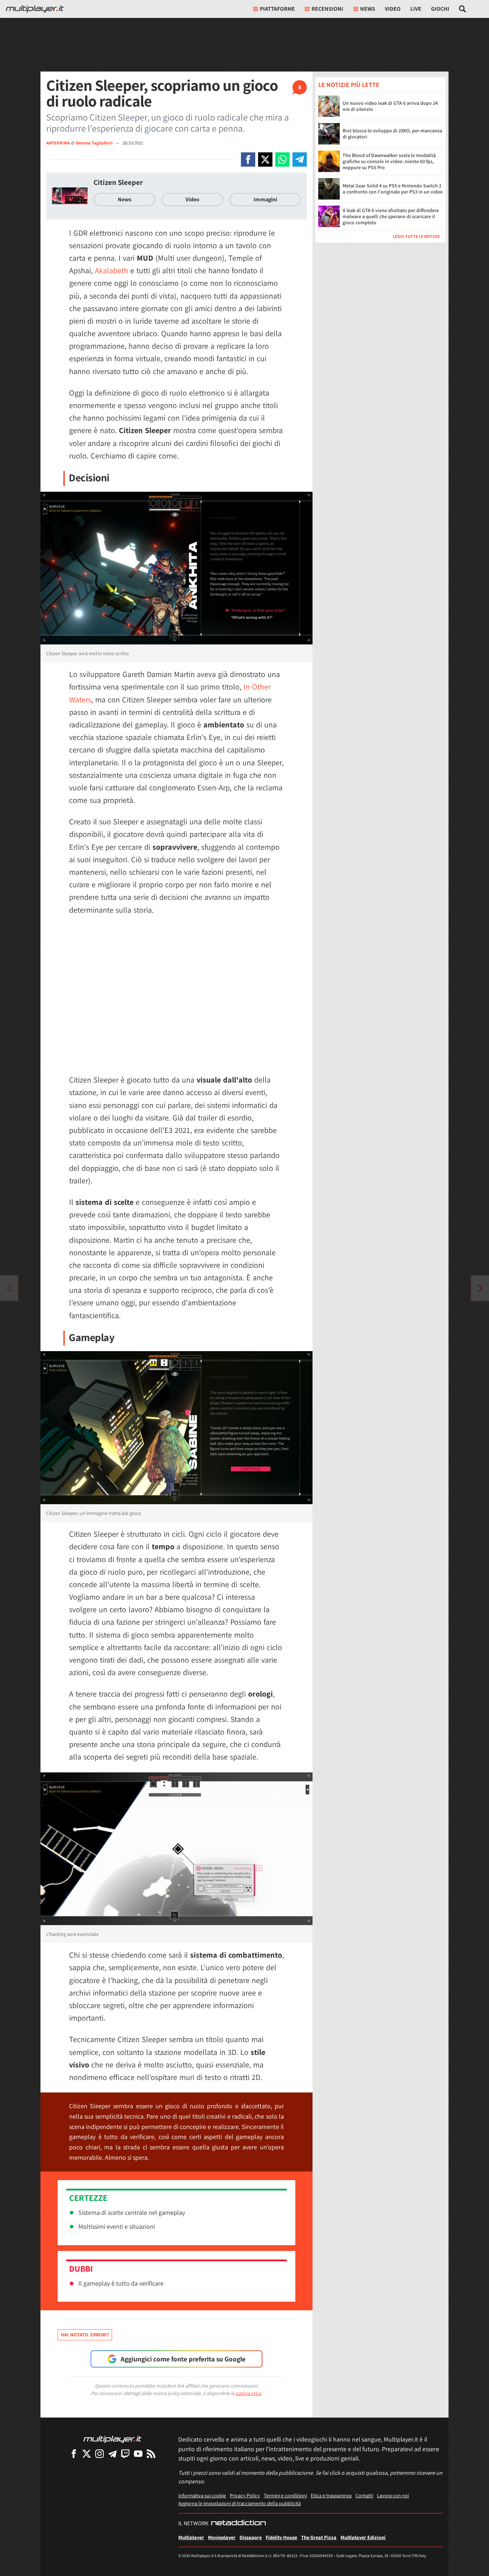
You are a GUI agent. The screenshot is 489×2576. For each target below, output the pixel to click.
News (125, 199)
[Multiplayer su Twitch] (125, 2454)
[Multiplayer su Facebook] (74, 2454)
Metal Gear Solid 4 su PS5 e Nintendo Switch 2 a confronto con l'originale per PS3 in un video (393, 189)
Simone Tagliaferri (95, 143)
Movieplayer (222, 2537)
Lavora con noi (393, 2495)
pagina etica (248, 2393)
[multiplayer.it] (112, 2439)
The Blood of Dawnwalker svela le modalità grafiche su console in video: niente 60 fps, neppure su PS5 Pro (389, 161)
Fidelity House (281, 2537)
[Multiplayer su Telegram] (112, 2454)
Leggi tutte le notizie (416, 236)
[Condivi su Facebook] (248, 160)
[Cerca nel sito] (463, 9)
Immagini (265, 199)
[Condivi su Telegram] (300, 160)
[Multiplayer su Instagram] (100, 2454)
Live (416, 9)
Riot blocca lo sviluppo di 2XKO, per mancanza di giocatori (392, 134)
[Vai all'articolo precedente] (480, 1288)
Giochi (440, 9)
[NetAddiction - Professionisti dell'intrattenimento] (238, 2523)
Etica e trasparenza (331, 2495)
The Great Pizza (319, 2537)
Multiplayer (191, 2537)
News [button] (368, 9)
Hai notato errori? (85, 2335)
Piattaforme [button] (277, 9)
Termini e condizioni (285, 2495)
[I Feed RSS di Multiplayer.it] (151, 2454)
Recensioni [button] (327, 9)
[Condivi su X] (265, 160)
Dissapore (251, 2537)
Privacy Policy (245, 2495)
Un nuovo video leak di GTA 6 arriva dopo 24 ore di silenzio (390, 106)
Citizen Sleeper (118, 182)
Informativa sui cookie (202, 2495)
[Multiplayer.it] (35, 9)
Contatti (364, 2495)
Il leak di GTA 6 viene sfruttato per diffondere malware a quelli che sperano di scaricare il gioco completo (391, 216)
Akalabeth (112, 270)
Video (393, 9)
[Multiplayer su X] (87, 2454)
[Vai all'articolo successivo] (9, 1288)
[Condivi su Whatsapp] (282, 160)
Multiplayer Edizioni (363, 2537)
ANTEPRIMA (58, 143)
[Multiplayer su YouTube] (138, 2454)
